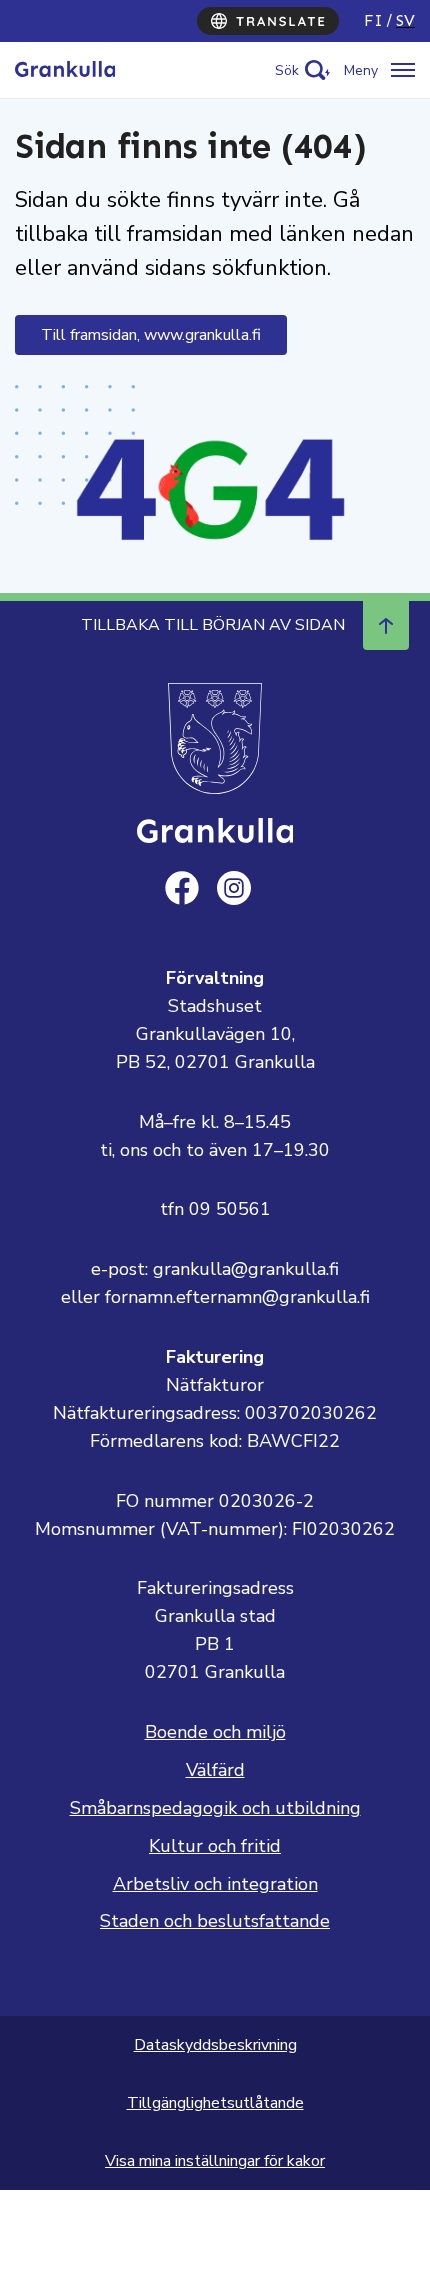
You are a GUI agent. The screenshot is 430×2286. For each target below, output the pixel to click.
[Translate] (268, 21)
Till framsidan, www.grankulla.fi (151, 335)
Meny (361, 70)
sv (405, 20)
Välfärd (215, 1770)
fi (373, 20)
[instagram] (234, 888)
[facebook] (182, 888)
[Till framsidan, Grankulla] (65, 70)
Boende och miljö (215, 1732)
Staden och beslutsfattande (215, 1921)
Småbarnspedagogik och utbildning (215, 1808)
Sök (287, 70)
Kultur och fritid (215, 1846)
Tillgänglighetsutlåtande (215, 2103)
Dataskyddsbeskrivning (215, 2045)
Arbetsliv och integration (215, 1884)
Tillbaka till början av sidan (213, 625)
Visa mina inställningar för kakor (215, 2161)
